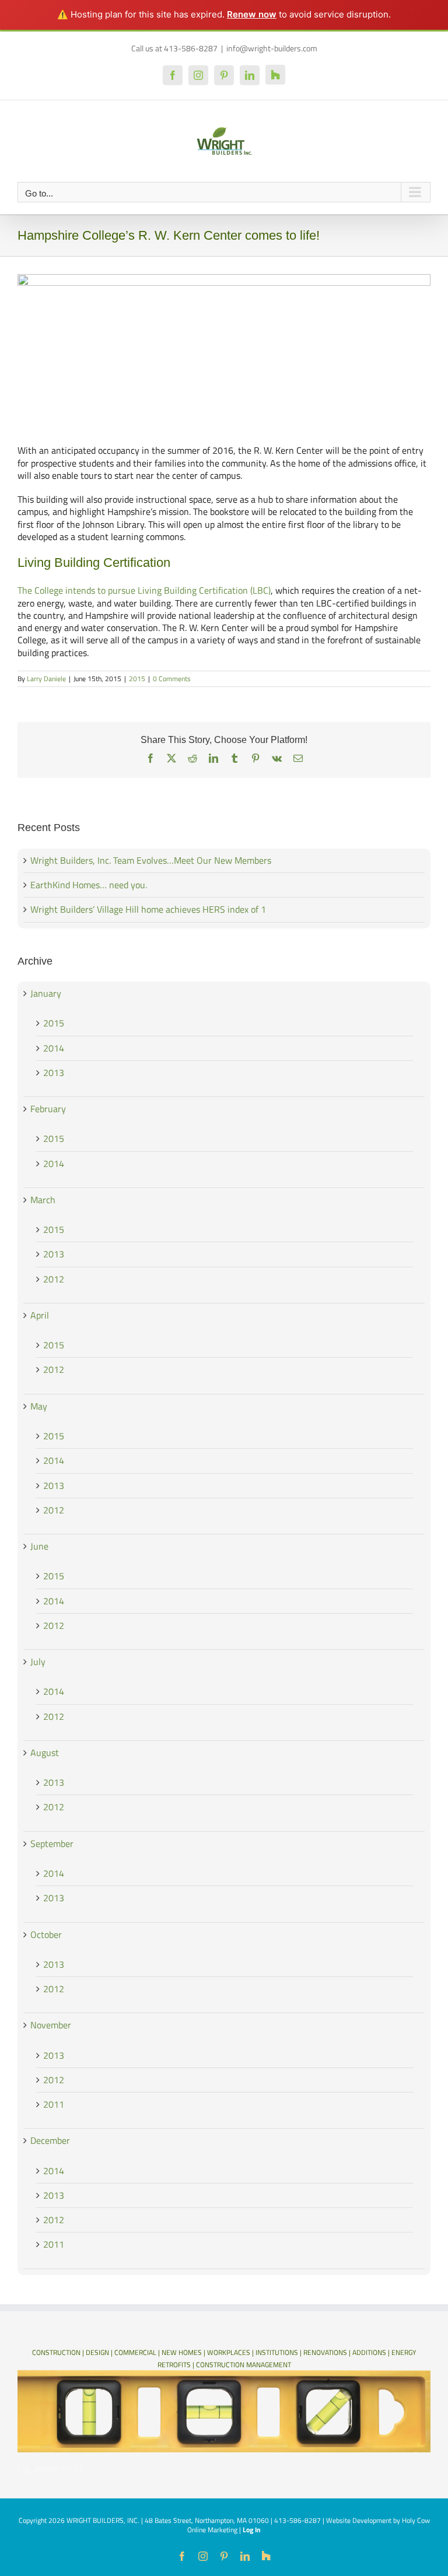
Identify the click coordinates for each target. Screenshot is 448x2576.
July (38, 1662)
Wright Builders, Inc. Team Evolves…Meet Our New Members (151, 860)
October (46, 1934)
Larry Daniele (46, 679)
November (51, 2025)
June (39, 1546)
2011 (54, 2104)
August (45, 1753)
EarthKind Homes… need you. (89, 885)
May (39, 1406)
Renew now (252, 14)
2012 (54, 1279)
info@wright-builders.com (272, 48)
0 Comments (172, 679)
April (40, 1315)
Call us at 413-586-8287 (174, 48)
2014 (54, 1048)
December (50, 2140)
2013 (54, 1073)
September (52, 1843)
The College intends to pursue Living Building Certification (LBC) (144, 590)
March (43, 1200)
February (48, 1109)
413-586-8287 (297, 2520)
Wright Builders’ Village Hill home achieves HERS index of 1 (148, 909)
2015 (137, 679)
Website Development (359, 2520)
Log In (252, 2530)
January (46, 993)
